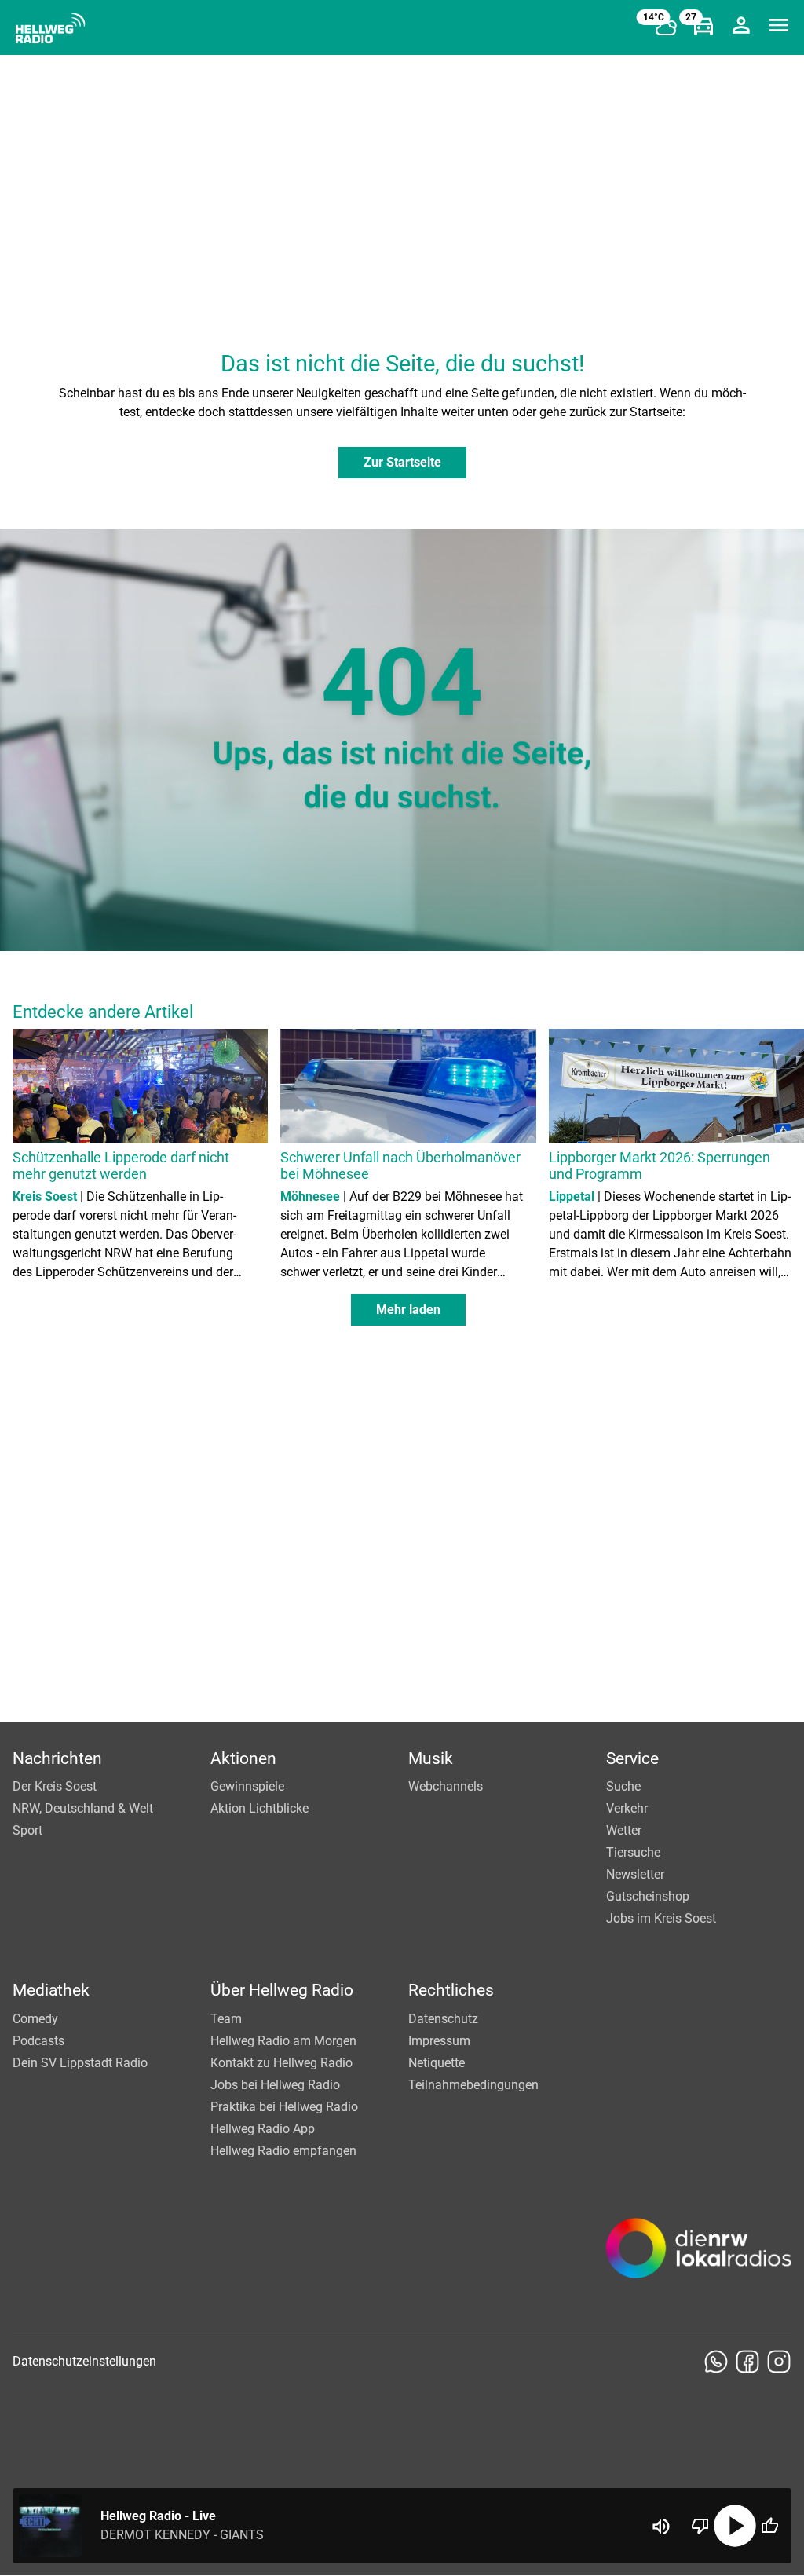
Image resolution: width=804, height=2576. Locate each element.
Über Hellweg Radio (282, 1990)
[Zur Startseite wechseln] (50, 28)
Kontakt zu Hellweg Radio (281, 2063)
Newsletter (635, 1874)
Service (632, 1758)
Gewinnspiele (247, 1786)
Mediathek (51, 1990)
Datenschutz (443, 2019)
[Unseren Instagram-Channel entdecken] (779, 2362)
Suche (623, 1786)
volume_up (661, 2527)
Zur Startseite (402, 462)
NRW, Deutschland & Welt (83, 1808)
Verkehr (627, 1808)
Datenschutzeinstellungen (84, 2361)
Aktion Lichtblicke (259, 1808)
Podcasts (38, 2041)
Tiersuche (633, 1852)
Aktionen (243, 1758)
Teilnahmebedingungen (473, 2085)
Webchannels (446, 1786)
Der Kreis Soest (55, 1786)
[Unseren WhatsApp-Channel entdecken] (716, 2362)
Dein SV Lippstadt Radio (80, 2063)
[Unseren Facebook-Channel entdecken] (747, 2362)
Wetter (624, 1830)
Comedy (35, 2019)
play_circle (735, 2526)
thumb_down (700, 2526)
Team (226, 2019)
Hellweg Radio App (263, 2129)
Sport (27, 1830)
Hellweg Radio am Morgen (283, 2041)
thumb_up (769, 2526)
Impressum (439, 2041)
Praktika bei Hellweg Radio (284, 2107)
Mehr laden (408, 1310)
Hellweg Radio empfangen (283, 2151)
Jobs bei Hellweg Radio (275, 2085)
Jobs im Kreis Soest (661, 1918)
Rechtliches (451, 1990)
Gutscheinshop (648, 1896)
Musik (431, 1758)
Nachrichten (57, 1758)
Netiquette (437, 2063)
